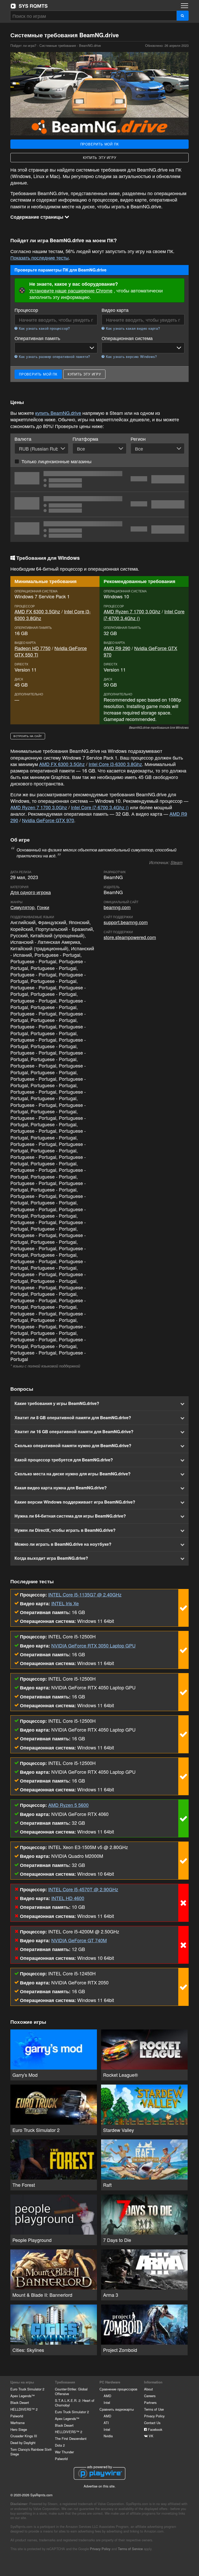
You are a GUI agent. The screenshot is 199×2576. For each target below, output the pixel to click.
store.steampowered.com (130, 937)
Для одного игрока (31, 892)
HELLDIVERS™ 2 (24, 2409)
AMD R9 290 (117, 648)
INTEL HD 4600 (68, 1898)
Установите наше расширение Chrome (71, 290)
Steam (176, 862)
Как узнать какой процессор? (44, 328)
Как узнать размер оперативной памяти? (54, 357)
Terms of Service (130, 2549)
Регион (138, 439)
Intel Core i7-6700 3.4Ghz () (100, 807)
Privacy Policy (154, 2416)
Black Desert (20, 2402)
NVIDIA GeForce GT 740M (79, 1940)
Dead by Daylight (23, 2443)
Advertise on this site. (100, 2486)
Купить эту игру (100, 157)
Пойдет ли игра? (29, 6)
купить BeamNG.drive (58, 413)
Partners (150, 2402)
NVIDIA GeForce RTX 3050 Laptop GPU (93, 1645)
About (148, 2389)
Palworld (17, 2416)
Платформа (85, 439)
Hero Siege (19, 2429)
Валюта (23, 439)
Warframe (17, 2423)
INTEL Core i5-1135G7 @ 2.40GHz (85, 1594)
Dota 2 (60, 2445)
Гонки (43, 907)
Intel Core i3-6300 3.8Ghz (115, 764)
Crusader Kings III (24, 2436)
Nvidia (108, 2436)
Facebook (155, 2429)
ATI (106, 2423)
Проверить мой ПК (100, 144)
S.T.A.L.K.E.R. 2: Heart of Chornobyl (75, 2403)
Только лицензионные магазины (56, 461)
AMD (107, 2396)
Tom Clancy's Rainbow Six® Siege (31, 2452)
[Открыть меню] (184, 6)
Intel (107, 2402)
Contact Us (152, 2423)
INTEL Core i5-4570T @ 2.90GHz (83, 1889)
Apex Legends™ (23, 2396)
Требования (65, 2382)
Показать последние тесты (40, 257)
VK (151, 2436)
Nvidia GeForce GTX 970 (140, 651)
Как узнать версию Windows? (131, 357)
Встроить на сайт (28, 736)
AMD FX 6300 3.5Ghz (37, 611)
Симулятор (22, 907)
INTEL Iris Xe (65, 1603)
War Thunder (64, 2452)
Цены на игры (22, 2382)
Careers (150, 2396)
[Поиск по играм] (183, 16)
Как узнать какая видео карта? (132, 328)
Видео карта (115, 310)
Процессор (26, 310)
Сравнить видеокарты (117, 2409)
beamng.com (117, 907)
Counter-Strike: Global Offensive (71, 2391)
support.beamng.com (126, 922)
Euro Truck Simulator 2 (27, 2389)
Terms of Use (154, 2409)
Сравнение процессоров (118, 2389)
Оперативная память (37, 338)
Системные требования (58, 45)
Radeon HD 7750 (33, 648)
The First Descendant (71, 2438)
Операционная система (127, 338)
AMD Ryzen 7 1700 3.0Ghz (132, 611)
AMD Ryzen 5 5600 (68, 1805)
